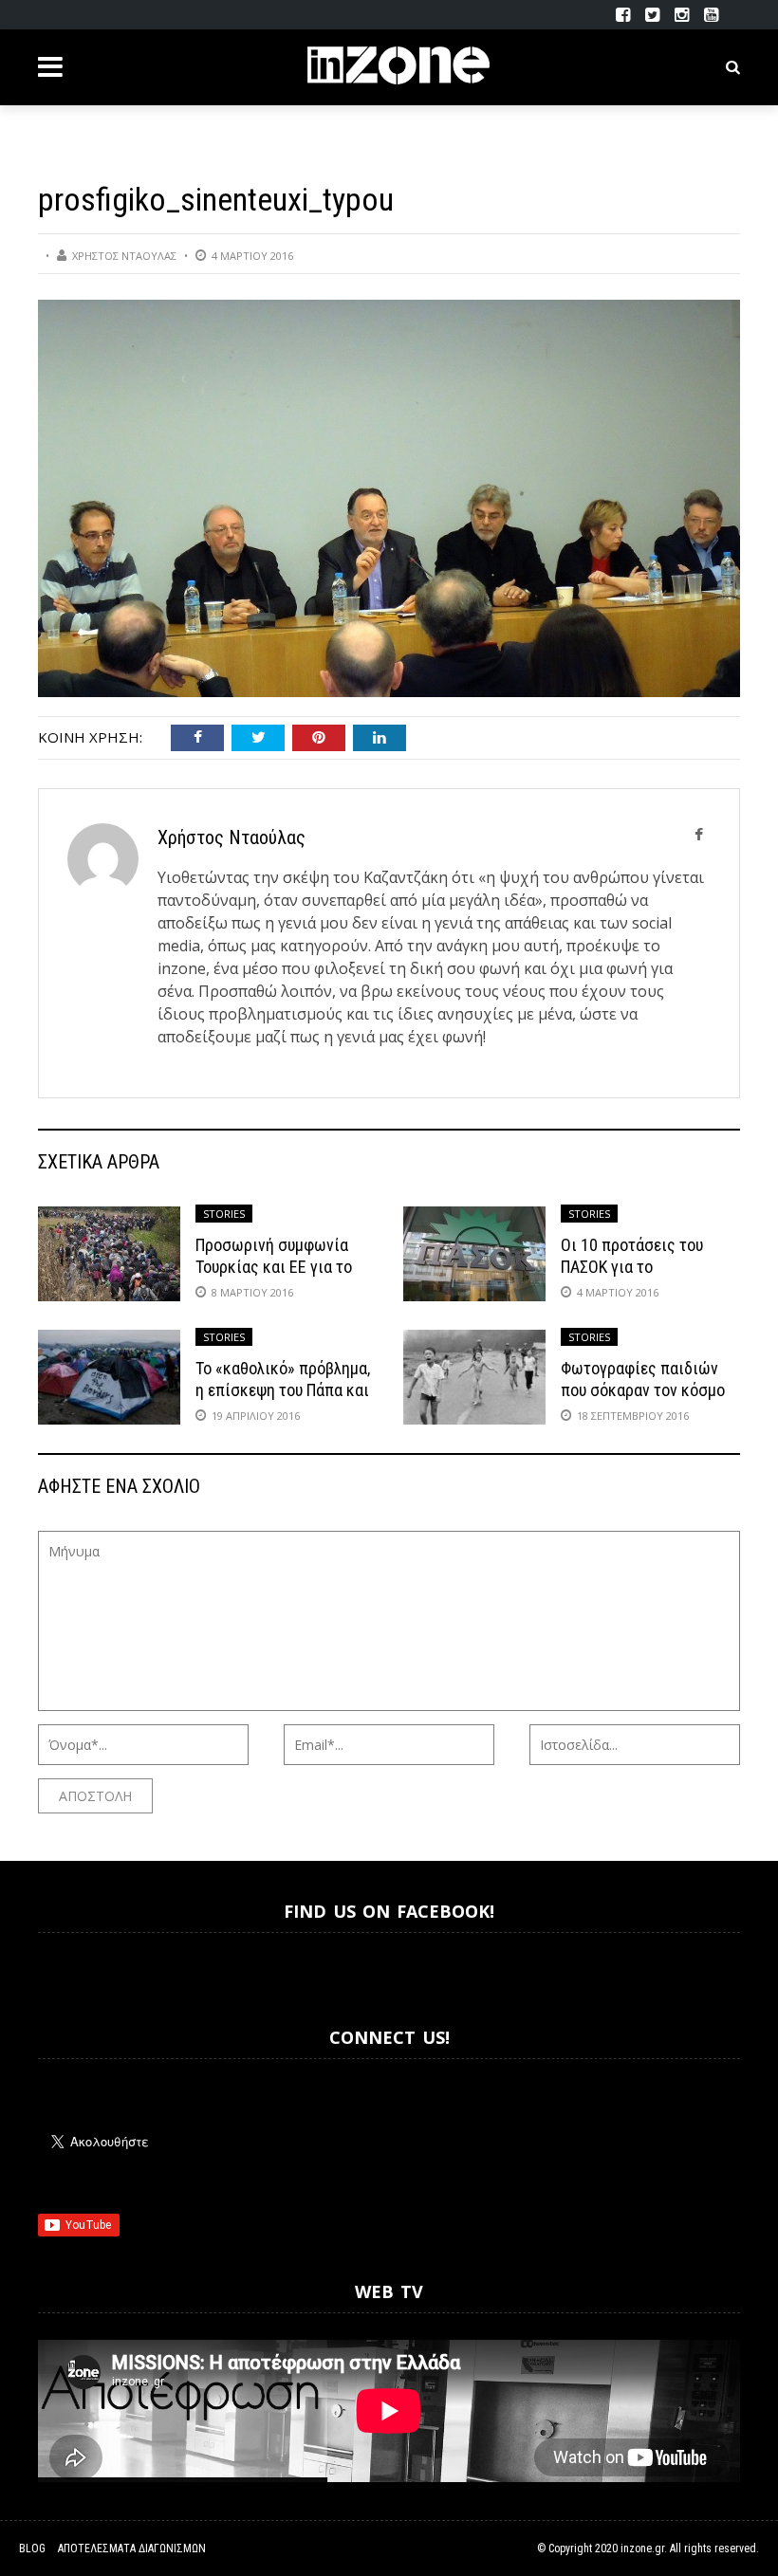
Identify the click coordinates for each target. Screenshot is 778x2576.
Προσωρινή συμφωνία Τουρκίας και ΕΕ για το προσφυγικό (274, 1267)
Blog (32, 2548)
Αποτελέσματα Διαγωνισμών (132, 2548)
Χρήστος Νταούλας (124, 256)
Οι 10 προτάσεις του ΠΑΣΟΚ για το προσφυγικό (632, 1267)
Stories (224, 1214)
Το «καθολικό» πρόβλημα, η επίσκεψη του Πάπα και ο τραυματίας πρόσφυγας (283, 1390)
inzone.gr (642, 2548)
